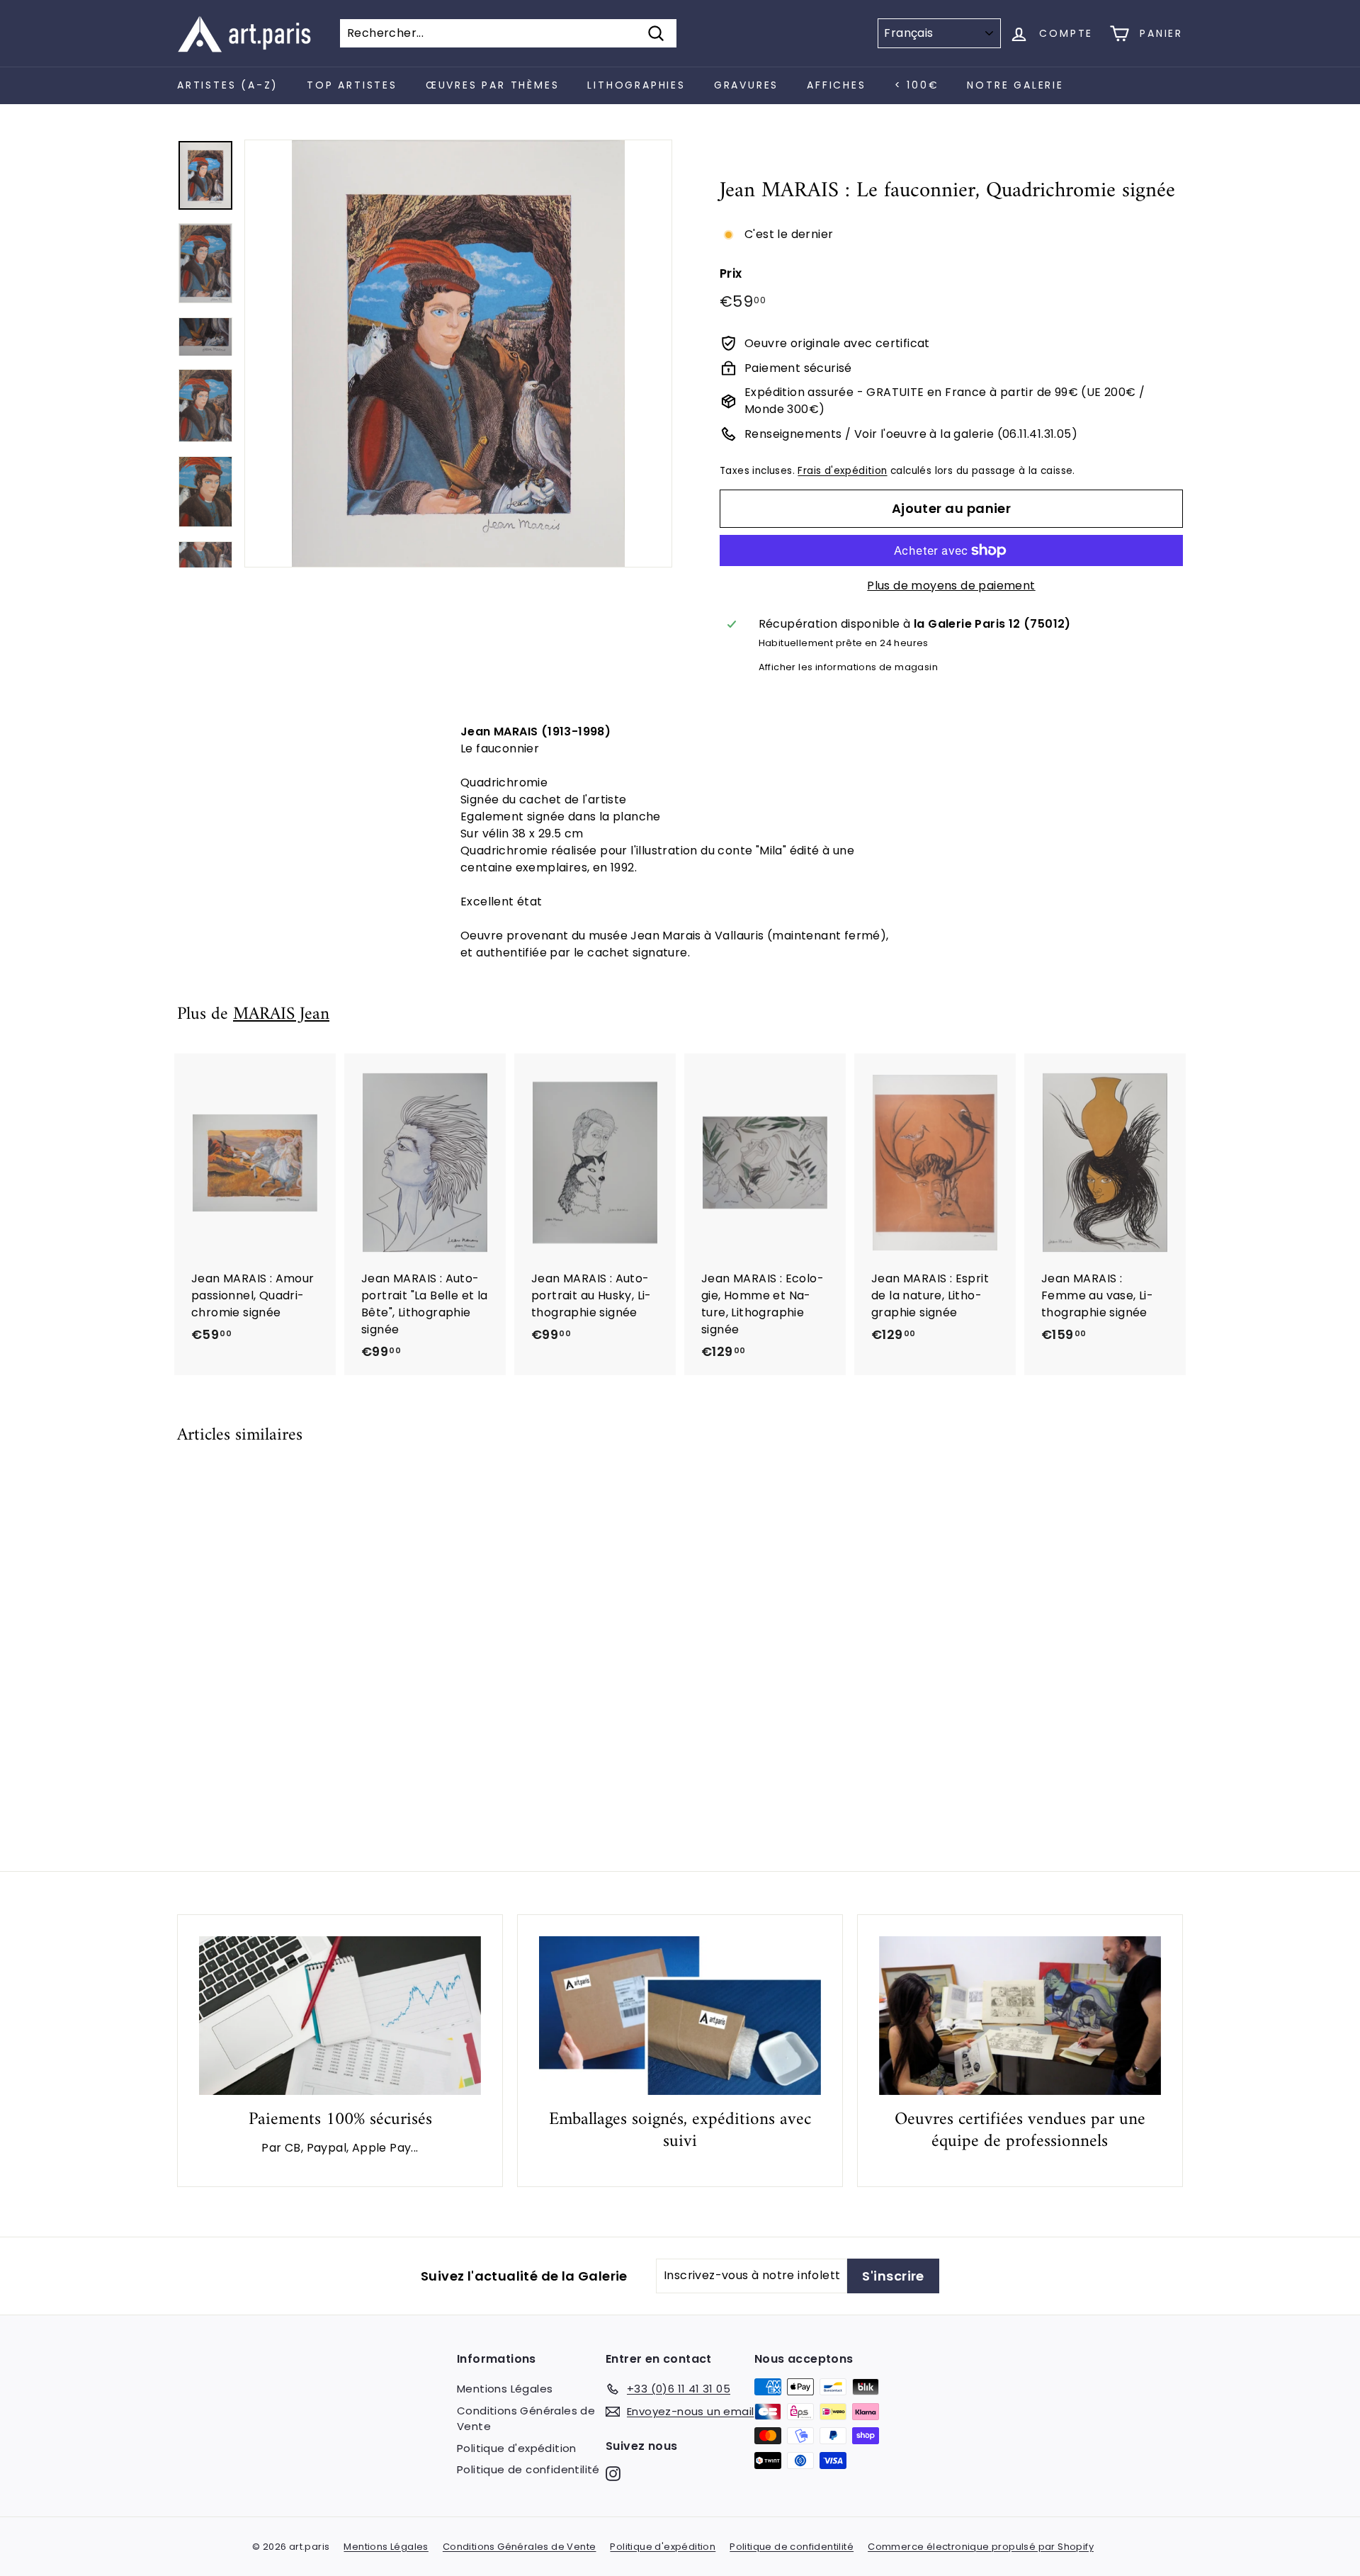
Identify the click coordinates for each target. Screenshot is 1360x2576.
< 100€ (917, 85)
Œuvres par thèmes (493, 85)
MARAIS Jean (281, 1015)
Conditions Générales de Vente (526, 2419)
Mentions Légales (505, 2389)
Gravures (746, 85)
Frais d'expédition (842, 471)
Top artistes (352, 85)
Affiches (836, 85)
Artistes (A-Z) (228, 85)
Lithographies (636, 85)
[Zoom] (458, 354)
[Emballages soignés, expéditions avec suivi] (680, 2016)
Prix (731, 273)
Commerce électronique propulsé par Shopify (981, 2547)
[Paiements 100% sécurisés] (340, 2016)
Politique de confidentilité (528, 2469)
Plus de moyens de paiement (951, 586)
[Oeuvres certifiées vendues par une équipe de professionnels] (1020, 2016)
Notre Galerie (1015, 85)
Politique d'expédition (517, 2448)
